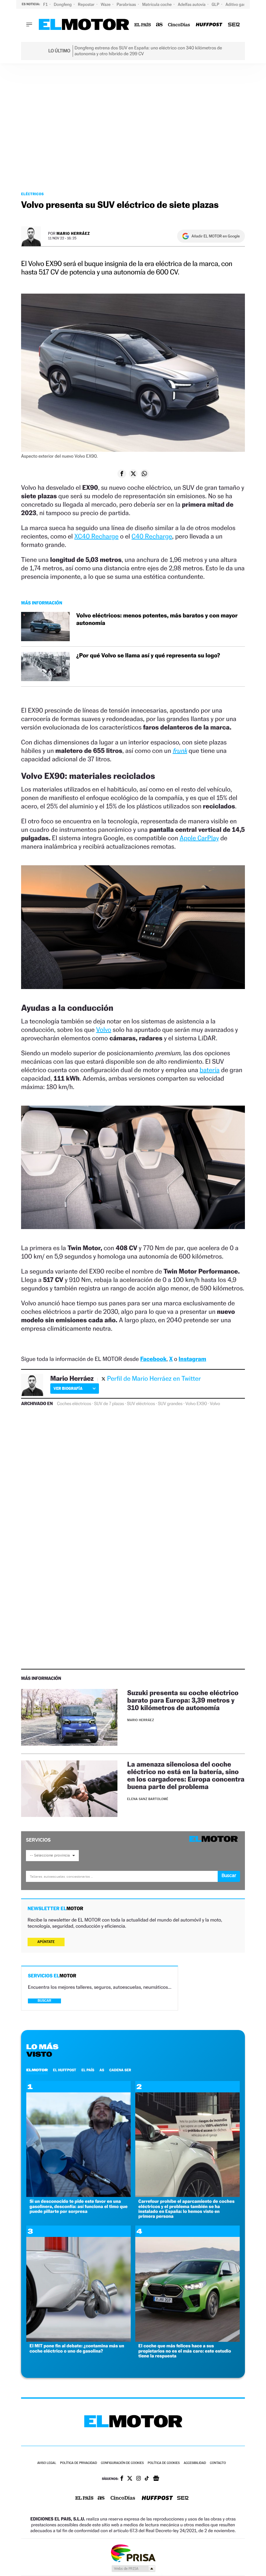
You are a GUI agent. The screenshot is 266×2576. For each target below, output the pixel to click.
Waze (106, 4)
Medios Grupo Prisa (133, 2569)
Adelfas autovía (192, 4)
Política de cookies (164, 2463)
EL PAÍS (88, 2070)
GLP (216, 4)
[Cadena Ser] (234, 25)
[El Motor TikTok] (147, 2479)
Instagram (192, 1359)
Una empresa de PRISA (133, 2553)
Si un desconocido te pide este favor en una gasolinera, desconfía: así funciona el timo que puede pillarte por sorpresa (79, 2206)
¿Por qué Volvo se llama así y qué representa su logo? (148, 656)
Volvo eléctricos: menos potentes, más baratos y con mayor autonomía (157, 619)
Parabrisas (127, 4)
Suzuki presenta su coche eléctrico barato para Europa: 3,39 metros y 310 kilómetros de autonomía (183, 1700)
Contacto (218, 2463)
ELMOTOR (37, 2070)
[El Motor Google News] (156, 2479)
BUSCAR (44, 2001)
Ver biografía (68, 1388)
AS (102, 2070)
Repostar (87, 4)
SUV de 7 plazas (109, 1404)
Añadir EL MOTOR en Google (216, 236)
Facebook (153, 1359)
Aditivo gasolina (240, 4)
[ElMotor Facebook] (122, 2479)
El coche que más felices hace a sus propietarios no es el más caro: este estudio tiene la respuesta (185, 2351)
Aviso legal (47, 2463)
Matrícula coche (157, 4)
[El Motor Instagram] (139, 2479)
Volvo (103, 1030)
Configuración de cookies (122, 2463)
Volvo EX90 (196, 1404)
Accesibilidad (195, 2463)
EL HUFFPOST (65, 2070)
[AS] (159, 25)
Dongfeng (63, 4)
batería (210, 1070)
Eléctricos (32, 194)
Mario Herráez (73, 233)
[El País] (143, 25)
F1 (46, 4)
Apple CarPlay (199, 838)
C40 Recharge (152, 536)
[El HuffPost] (209, 25)
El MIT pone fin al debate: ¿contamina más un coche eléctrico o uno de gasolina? (77, 2348)
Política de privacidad (79, 2463)
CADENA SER (120, 2070)
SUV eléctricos (141, 1404)
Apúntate (46, 1942)
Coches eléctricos (74, 1404)
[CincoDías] (179, 25)
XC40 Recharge (96, 536)
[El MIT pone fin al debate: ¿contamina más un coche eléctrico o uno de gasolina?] (79, 2340)
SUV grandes (170, 1404)
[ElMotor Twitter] (130, 2479)
